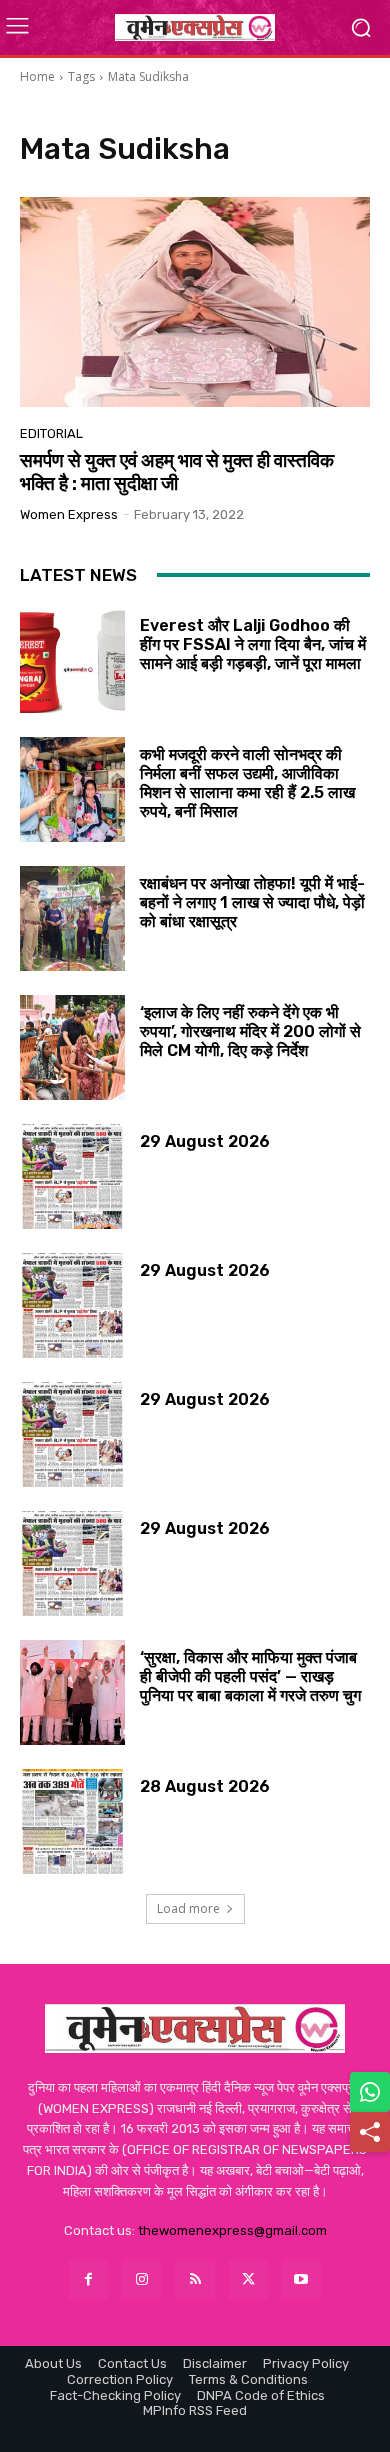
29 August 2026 (205, 1141)
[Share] (370, 2132)
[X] (248, 2279)
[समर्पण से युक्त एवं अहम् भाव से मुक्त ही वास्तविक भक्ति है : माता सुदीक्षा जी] (195, 302)
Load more (188, 1908)
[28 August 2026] (72, 1821)
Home (37, 76)
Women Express (69, 514)
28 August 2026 (205, 1786)
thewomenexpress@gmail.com (232, 2230)
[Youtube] (301, 2279)
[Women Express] (195, 27)
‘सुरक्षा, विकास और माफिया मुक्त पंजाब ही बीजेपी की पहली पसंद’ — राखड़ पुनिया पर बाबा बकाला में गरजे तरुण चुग (250, 1676)
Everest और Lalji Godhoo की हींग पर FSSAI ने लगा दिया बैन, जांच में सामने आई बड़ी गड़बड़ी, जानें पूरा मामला (253, 644)
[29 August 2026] (72, 1176)
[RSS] (194, 2279)
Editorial (51, 433)
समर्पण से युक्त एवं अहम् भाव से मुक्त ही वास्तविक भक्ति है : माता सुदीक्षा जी (177, 472)
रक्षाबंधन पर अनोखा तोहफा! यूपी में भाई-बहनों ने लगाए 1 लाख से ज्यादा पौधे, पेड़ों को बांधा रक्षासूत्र (252, 902)
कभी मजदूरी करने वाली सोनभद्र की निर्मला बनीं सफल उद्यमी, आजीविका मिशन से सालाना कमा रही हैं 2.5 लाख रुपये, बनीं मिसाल (247, 783)
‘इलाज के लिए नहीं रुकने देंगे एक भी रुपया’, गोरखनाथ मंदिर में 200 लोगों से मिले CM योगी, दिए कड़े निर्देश (250, 1031)
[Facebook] (88, 2279)
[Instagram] (141, 2279)
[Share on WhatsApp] (370, 2092)
